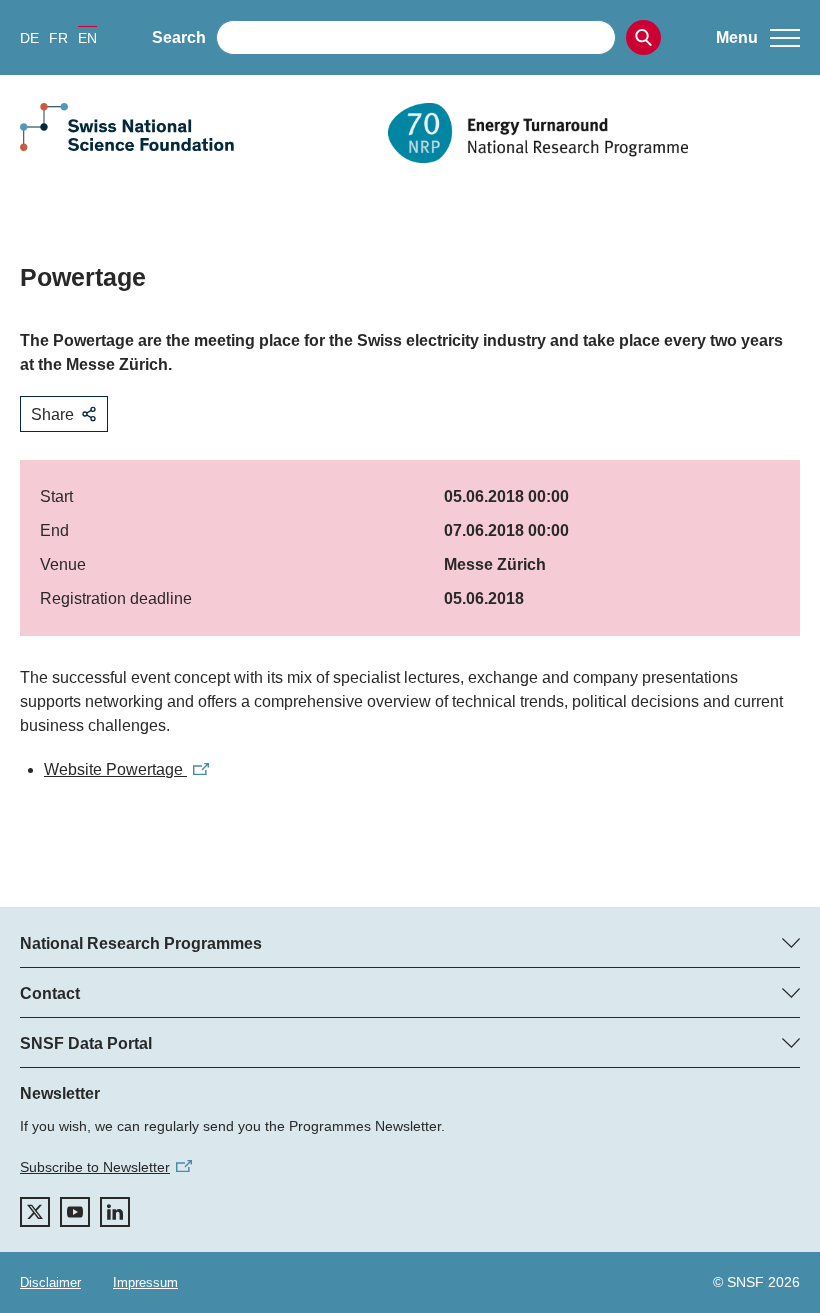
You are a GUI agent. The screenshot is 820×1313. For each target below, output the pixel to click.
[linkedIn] (115, 1212)
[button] (758, 38)
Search (179, 37)
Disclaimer (50, 1282)
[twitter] (35, 1212)
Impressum (145, 1282)
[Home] (594, 133)
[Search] (643, 37)
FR (58, 38)
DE (29, 38)
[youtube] (75, 1212)
